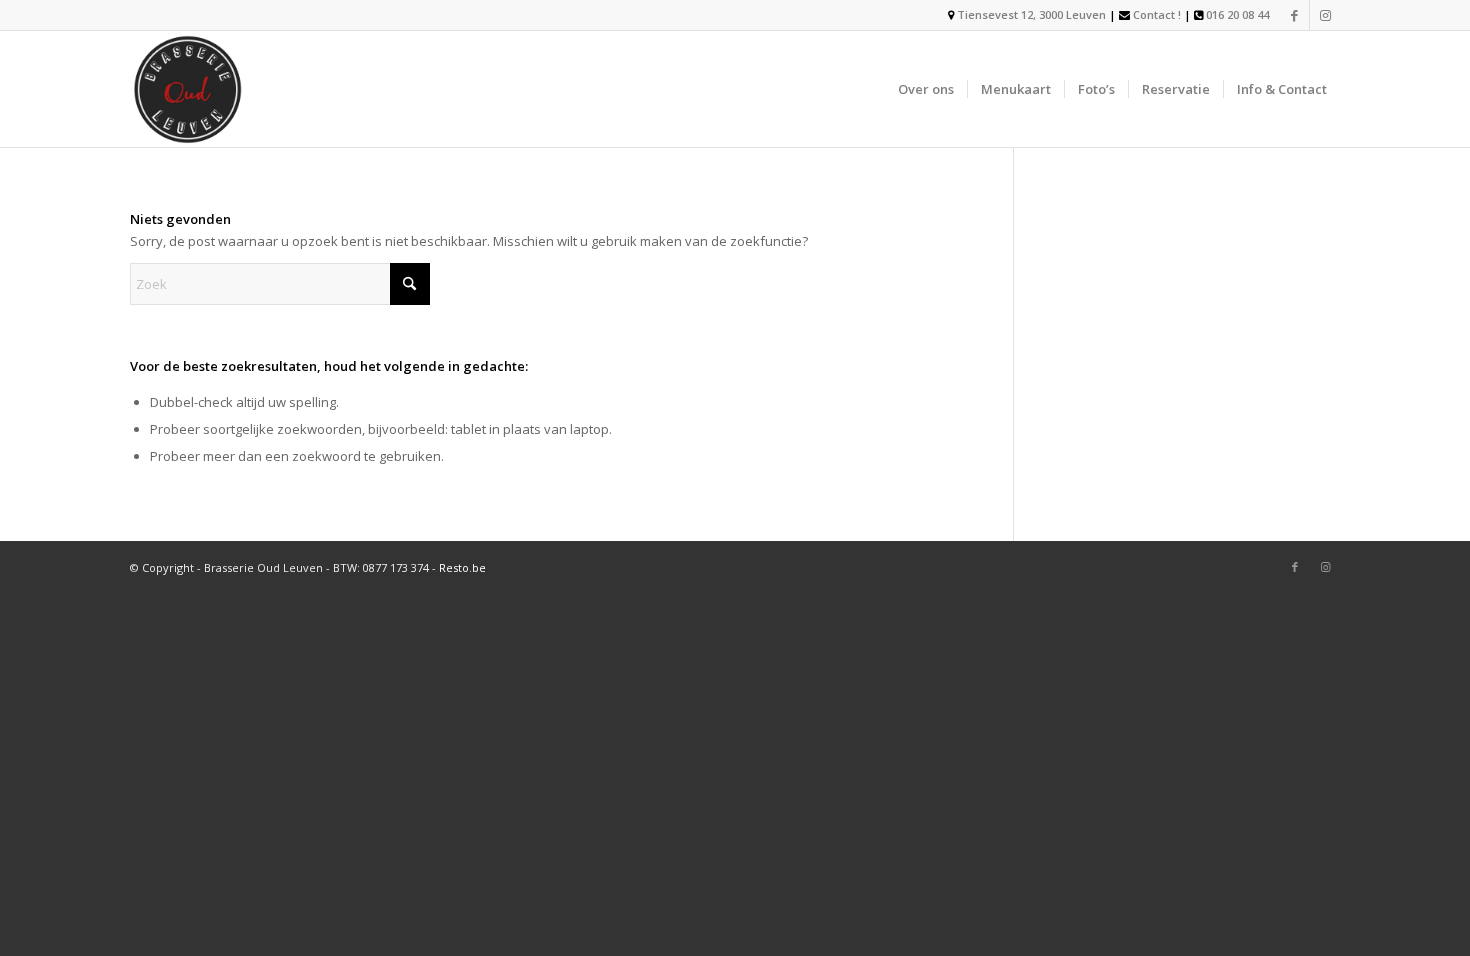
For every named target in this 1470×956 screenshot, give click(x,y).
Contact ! (1157, 14)
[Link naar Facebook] (1294, 15)
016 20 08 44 (1237, 14)
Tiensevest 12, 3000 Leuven (1030, 14)
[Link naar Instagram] (1325, 15)
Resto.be (462, 567)
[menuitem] (926, 89)
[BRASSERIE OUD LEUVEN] (188, 89)
